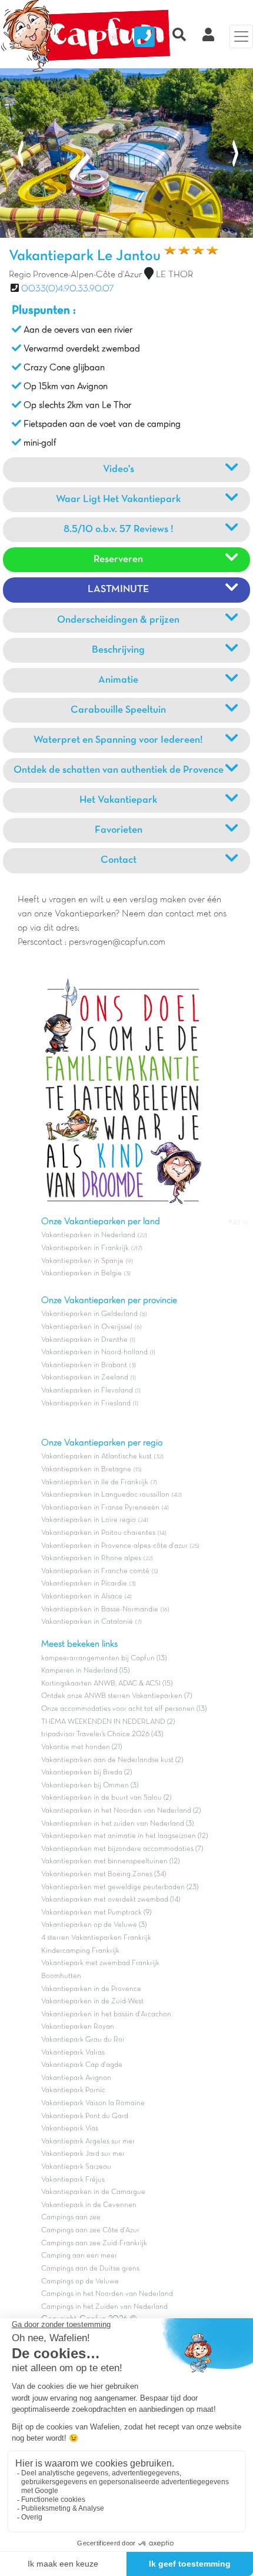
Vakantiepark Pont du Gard (85, 2116)
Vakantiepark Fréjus (73, 2180)
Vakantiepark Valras (73, 2053)
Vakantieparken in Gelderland (89, 1314)
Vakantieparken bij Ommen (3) (90, 1786)
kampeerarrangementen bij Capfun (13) (104, 1658)
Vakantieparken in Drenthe (84, 1340)
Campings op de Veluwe (80, 2282)
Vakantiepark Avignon (76, 2078)
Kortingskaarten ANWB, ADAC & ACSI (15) (107, 1684)
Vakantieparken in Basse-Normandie (100, 1610)
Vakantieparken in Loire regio (89, 1520)
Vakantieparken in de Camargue (93, 2192)
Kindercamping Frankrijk (80, 1951)
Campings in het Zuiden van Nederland (104, 2307)
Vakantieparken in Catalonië (87, 1622)
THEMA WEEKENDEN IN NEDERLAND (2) (108, 1722)
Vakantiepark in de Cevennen (89, 2205)
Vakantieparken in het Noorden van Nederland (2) (121, 1811)
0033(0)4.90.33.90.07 (68, 289)
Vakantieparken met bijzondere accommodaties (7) (122, 1849)
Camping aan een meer (79, 2256)
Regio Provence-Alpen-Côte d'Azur (75, 275)
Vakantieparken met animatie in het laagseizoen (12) (124, 1836)
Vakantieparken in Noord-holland (94, 1352)
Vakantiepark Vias (70, 2129)
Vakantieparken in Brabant (84, 1365)
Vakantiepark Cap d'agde (82, 2065)
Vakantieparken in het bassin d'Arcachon (106, 2015)
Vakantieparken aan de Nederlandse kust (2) (112, 1760)
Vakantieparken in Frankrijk (85, 1248)
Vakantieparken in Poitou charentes (98, 1533)
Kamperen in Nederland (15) (85, 1671)
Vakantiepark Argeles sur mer (88, 2142)
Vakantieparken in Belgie (81, 1274)
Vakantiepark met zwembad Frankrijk (100, 1963)
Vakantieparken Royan (78, 2027)
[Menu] (241, 36)
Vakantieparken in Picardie (84, 1584)
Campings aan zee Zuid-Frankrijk (94, 2243)
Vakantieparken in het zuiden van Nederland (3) (117, 1824)
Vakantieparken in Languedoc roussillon (105, 1495)
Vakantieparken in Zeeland (85, 1378)
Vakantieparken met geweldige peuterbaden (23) (120, 1887)
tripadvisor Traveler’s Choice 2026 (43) (102, 1734)
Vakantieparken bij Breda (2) (86, 1773)
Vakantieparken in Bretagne (86, 1470)
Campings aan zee (71, 2218)
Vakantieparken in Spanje (82, 1261)
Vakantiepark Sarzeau (76, 2167)
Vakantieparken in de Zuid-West (92, 2002)
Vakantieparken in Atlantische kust (96, 1457)
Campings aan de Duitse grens (90, 2269)
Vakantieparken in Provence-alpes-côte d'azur (114, 1546)
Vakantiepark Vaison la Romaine (93, 2103)
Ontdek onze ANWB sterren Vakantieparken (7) (116, 1696)
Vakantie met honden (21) (81, 1747)
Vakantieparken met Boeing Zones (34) (104, 1874)
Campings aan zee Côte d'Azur (90, 2231)
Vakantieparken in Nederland (88, 1235)
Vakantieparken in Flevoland (87, 1391)
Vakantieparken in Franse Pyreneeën (100, 1508)
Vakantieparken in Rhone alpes (91, 1558)
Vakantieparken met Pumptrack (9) (96, 1913)
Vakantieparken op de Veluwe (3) (94, 1925)
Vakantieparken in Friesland (86, 1404)
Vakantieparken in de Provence (91, 1989)
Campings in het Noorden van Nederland (107, 2294)
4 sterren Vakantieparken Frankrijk (96, 1938)
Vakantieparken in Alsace (82, 1597)
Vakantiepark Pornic (73, 2090)
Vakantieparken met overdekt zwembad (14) (111, 1900)
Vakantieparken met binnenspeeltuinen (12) (110, 1862)
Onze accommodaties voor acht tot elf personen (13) (124, 1709)
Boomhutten (61, 1976)
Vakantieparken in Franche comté (95, 1571)
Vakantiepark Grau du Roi (83, 2040)
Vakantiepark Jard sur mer (83, 2154)
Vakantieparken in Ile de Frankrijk (95, 1483)
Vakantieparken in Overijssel (87, 1327)
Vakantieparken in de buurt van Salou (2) (106, 1798)
